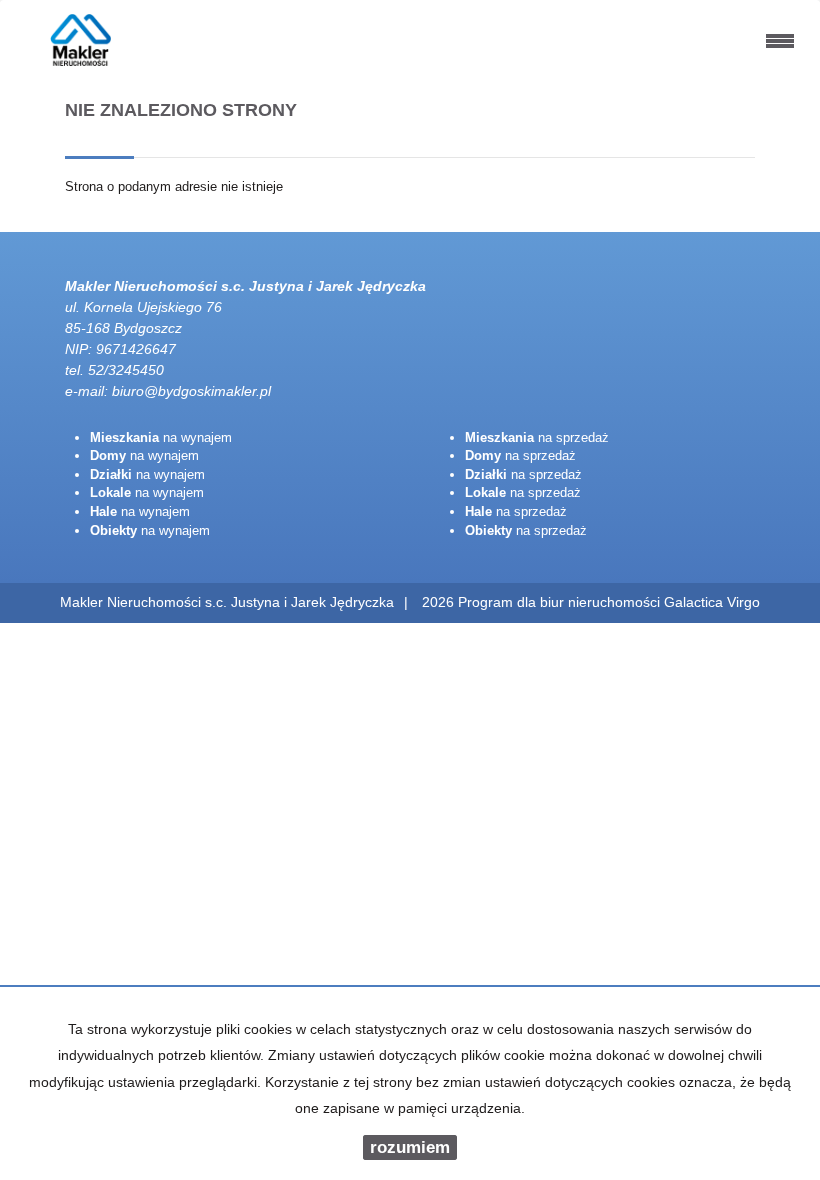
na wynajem (161, 437)
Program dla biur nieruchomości (561, 602)
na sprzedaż (537, 437)
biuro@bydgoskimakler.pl (191, 391)
